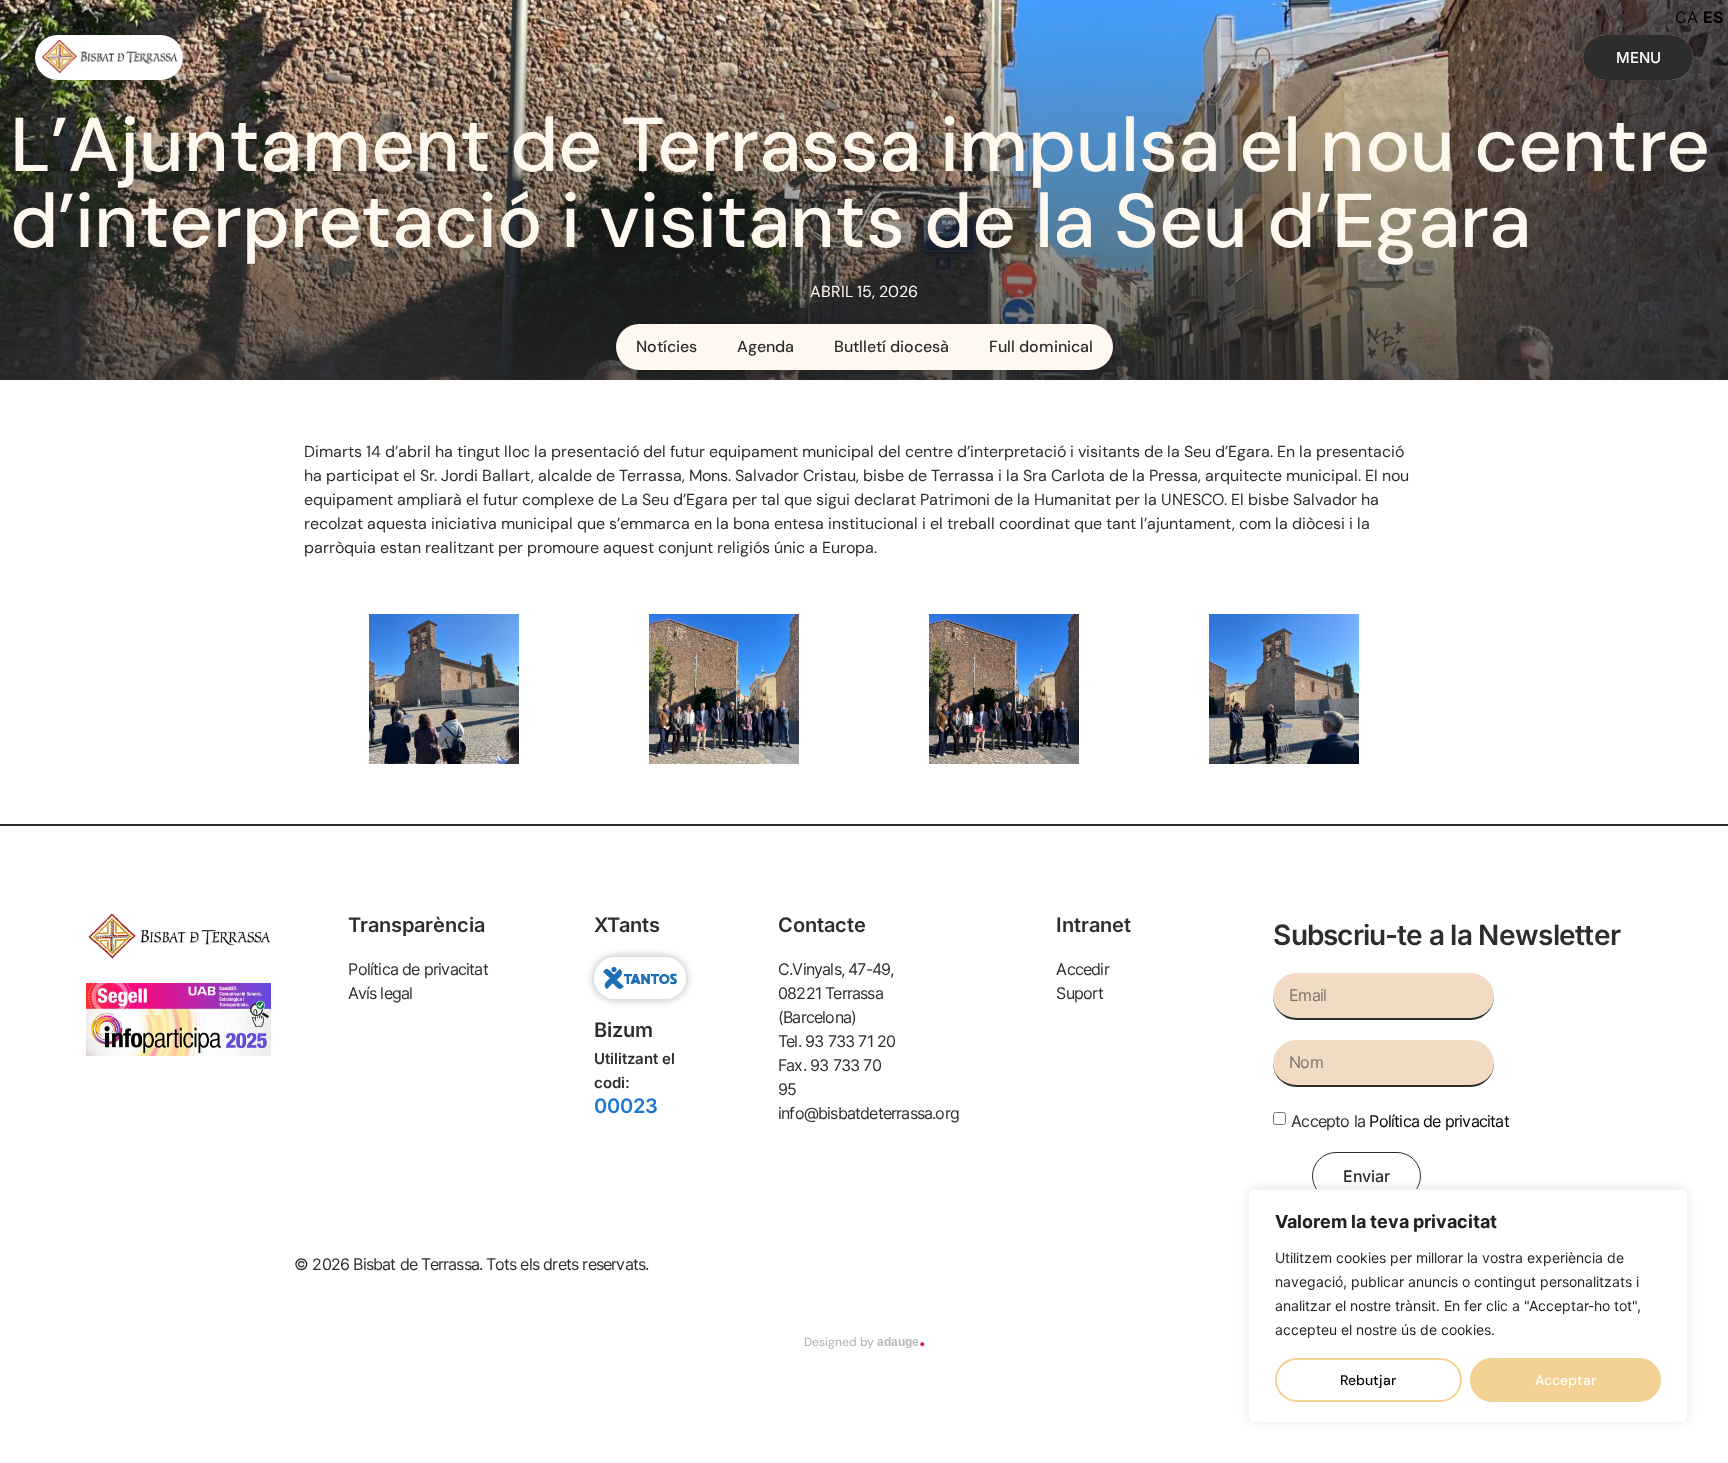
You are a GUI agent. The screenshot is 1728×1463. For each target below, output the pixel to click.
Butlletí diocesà (891, 346)
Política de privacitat (1438, 1120)
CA (1686, 17)
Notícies (666, 346)
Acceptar (1565, 1380)
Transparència (416, 925)
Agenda (765, 346)
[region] (1468, 1306)
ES (1713, 17)
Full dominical (1041, 346)
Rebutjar (1368, 1380)
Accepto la (1400, 1120)
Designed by (864, 1342)
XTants (627, 925)
